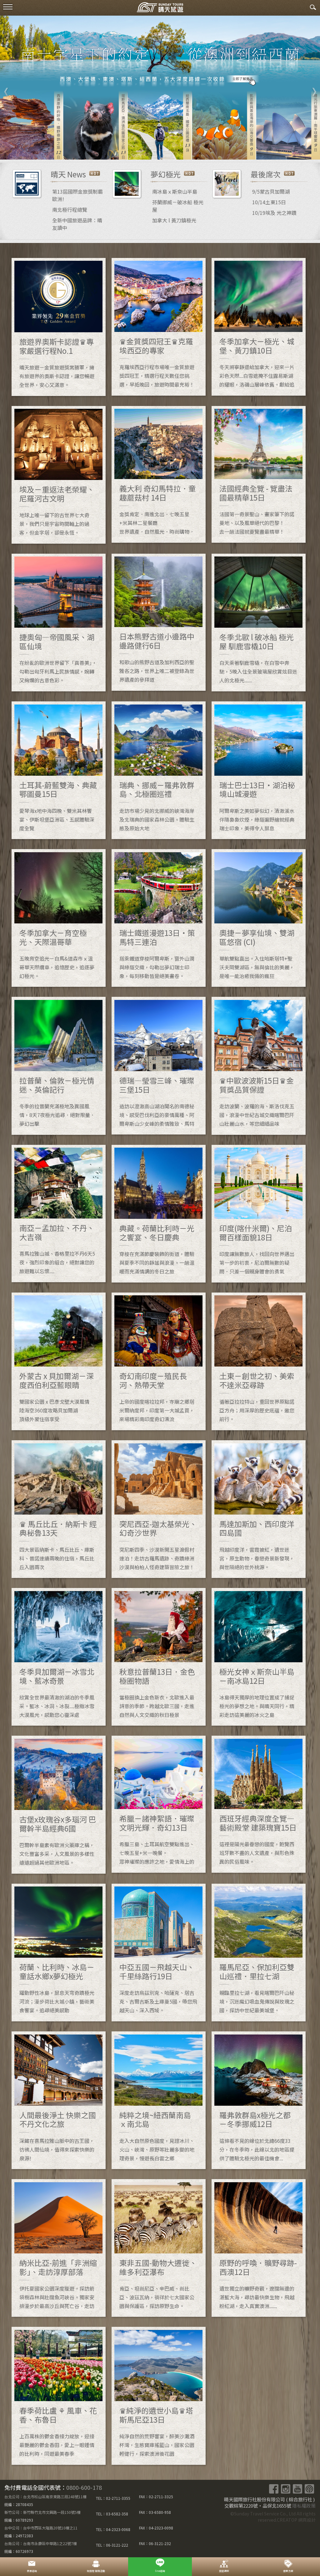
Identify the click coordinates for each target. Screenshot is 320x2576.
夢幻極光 (166, 174)
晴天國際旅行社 (160, 9)
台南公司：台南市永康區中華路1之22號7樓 (41, 2543)
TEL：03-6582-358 (112, 2514)
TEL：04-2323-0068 (113, 2529)
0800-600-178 (84, 2487)
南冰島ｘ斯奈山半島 (175, 191)
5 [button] (169, 150)
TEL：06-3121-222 (112, 2545)
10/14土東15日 (269, 202)
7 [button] (188, 150)
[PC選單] (8, 7)
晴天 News (68, 174)
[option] (160, 88)
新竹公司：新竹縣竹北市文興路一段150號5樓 (42, 2512)
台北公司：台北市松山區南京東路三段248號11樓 (45, 2497)
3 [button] (151, 150)
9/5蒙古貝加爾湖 (271, 191)
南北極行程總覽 (70, 210)
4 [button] (160, 150)
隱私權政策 (304, 2506)
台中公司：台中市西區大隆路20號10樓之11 (41, 2528)
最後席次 (266, 174)
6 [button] (179, 150)
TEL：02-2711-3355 (113, 2498)
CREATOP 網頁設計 (296, 2520)
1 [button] (132, 150)
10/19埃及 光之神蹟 (274, 213)
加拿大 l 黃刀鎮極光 (174, 220)
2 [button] (141, 150)
